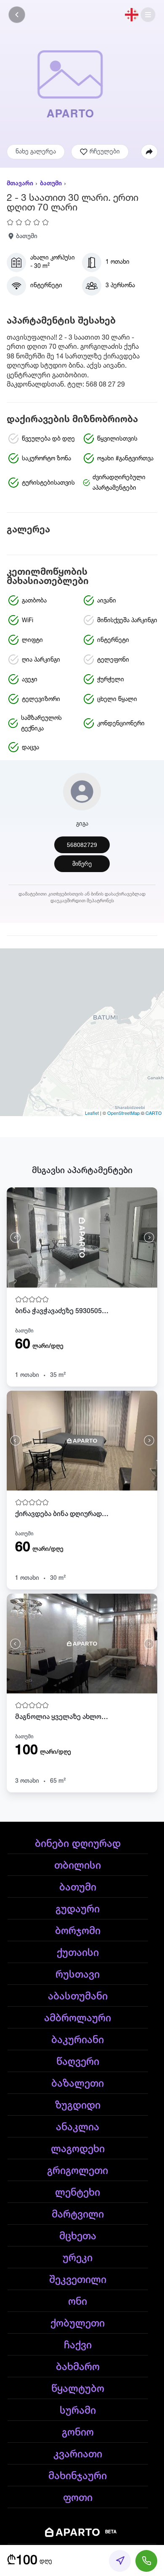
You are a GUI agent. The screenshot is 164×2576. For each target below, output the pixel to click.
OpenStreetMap (123, 1113)
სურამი (78, 2411)
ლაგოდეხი (78, 2149)
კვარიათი (78, 2454)
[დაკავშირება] (146, 2561)
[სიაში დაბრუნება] (17, 15)
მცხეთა (78, 2236)
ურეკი (78, 2258)
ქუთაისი (78, 1953)
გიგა (82, 824)
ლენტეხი (78, 2193)
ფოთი (78, 2498)
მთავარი (20, 184)
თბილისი (78, 1866)
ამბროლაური (78, 2018)
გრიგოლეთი (78, 2171)
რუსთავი (78, 1975)
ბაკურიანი (78, 2040)
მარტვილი (78, 2215)
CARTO (154, 1113)
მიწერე (82, 864)
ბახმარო (78, 2367)
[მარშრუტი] (120, 2561)
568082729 (82, 845)
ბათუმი (51, 184)
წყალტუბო (78, 2389)
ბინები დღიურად (78, 1844)
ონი (78, 2302)
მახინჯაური (78, 2476)
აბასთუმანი (78, 1997)
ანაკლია (78, 2127)
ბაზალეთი (78, 2084)
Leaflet (92, 1113)
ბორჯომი (78, 1931)
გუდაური (78, 1909)
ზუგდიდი (78, 2106)
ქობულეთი (78, 2324)
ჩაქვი (78, 2345)
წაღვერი (78, 2062)
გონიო (78, 2433)
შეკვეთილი (78, 2280)
